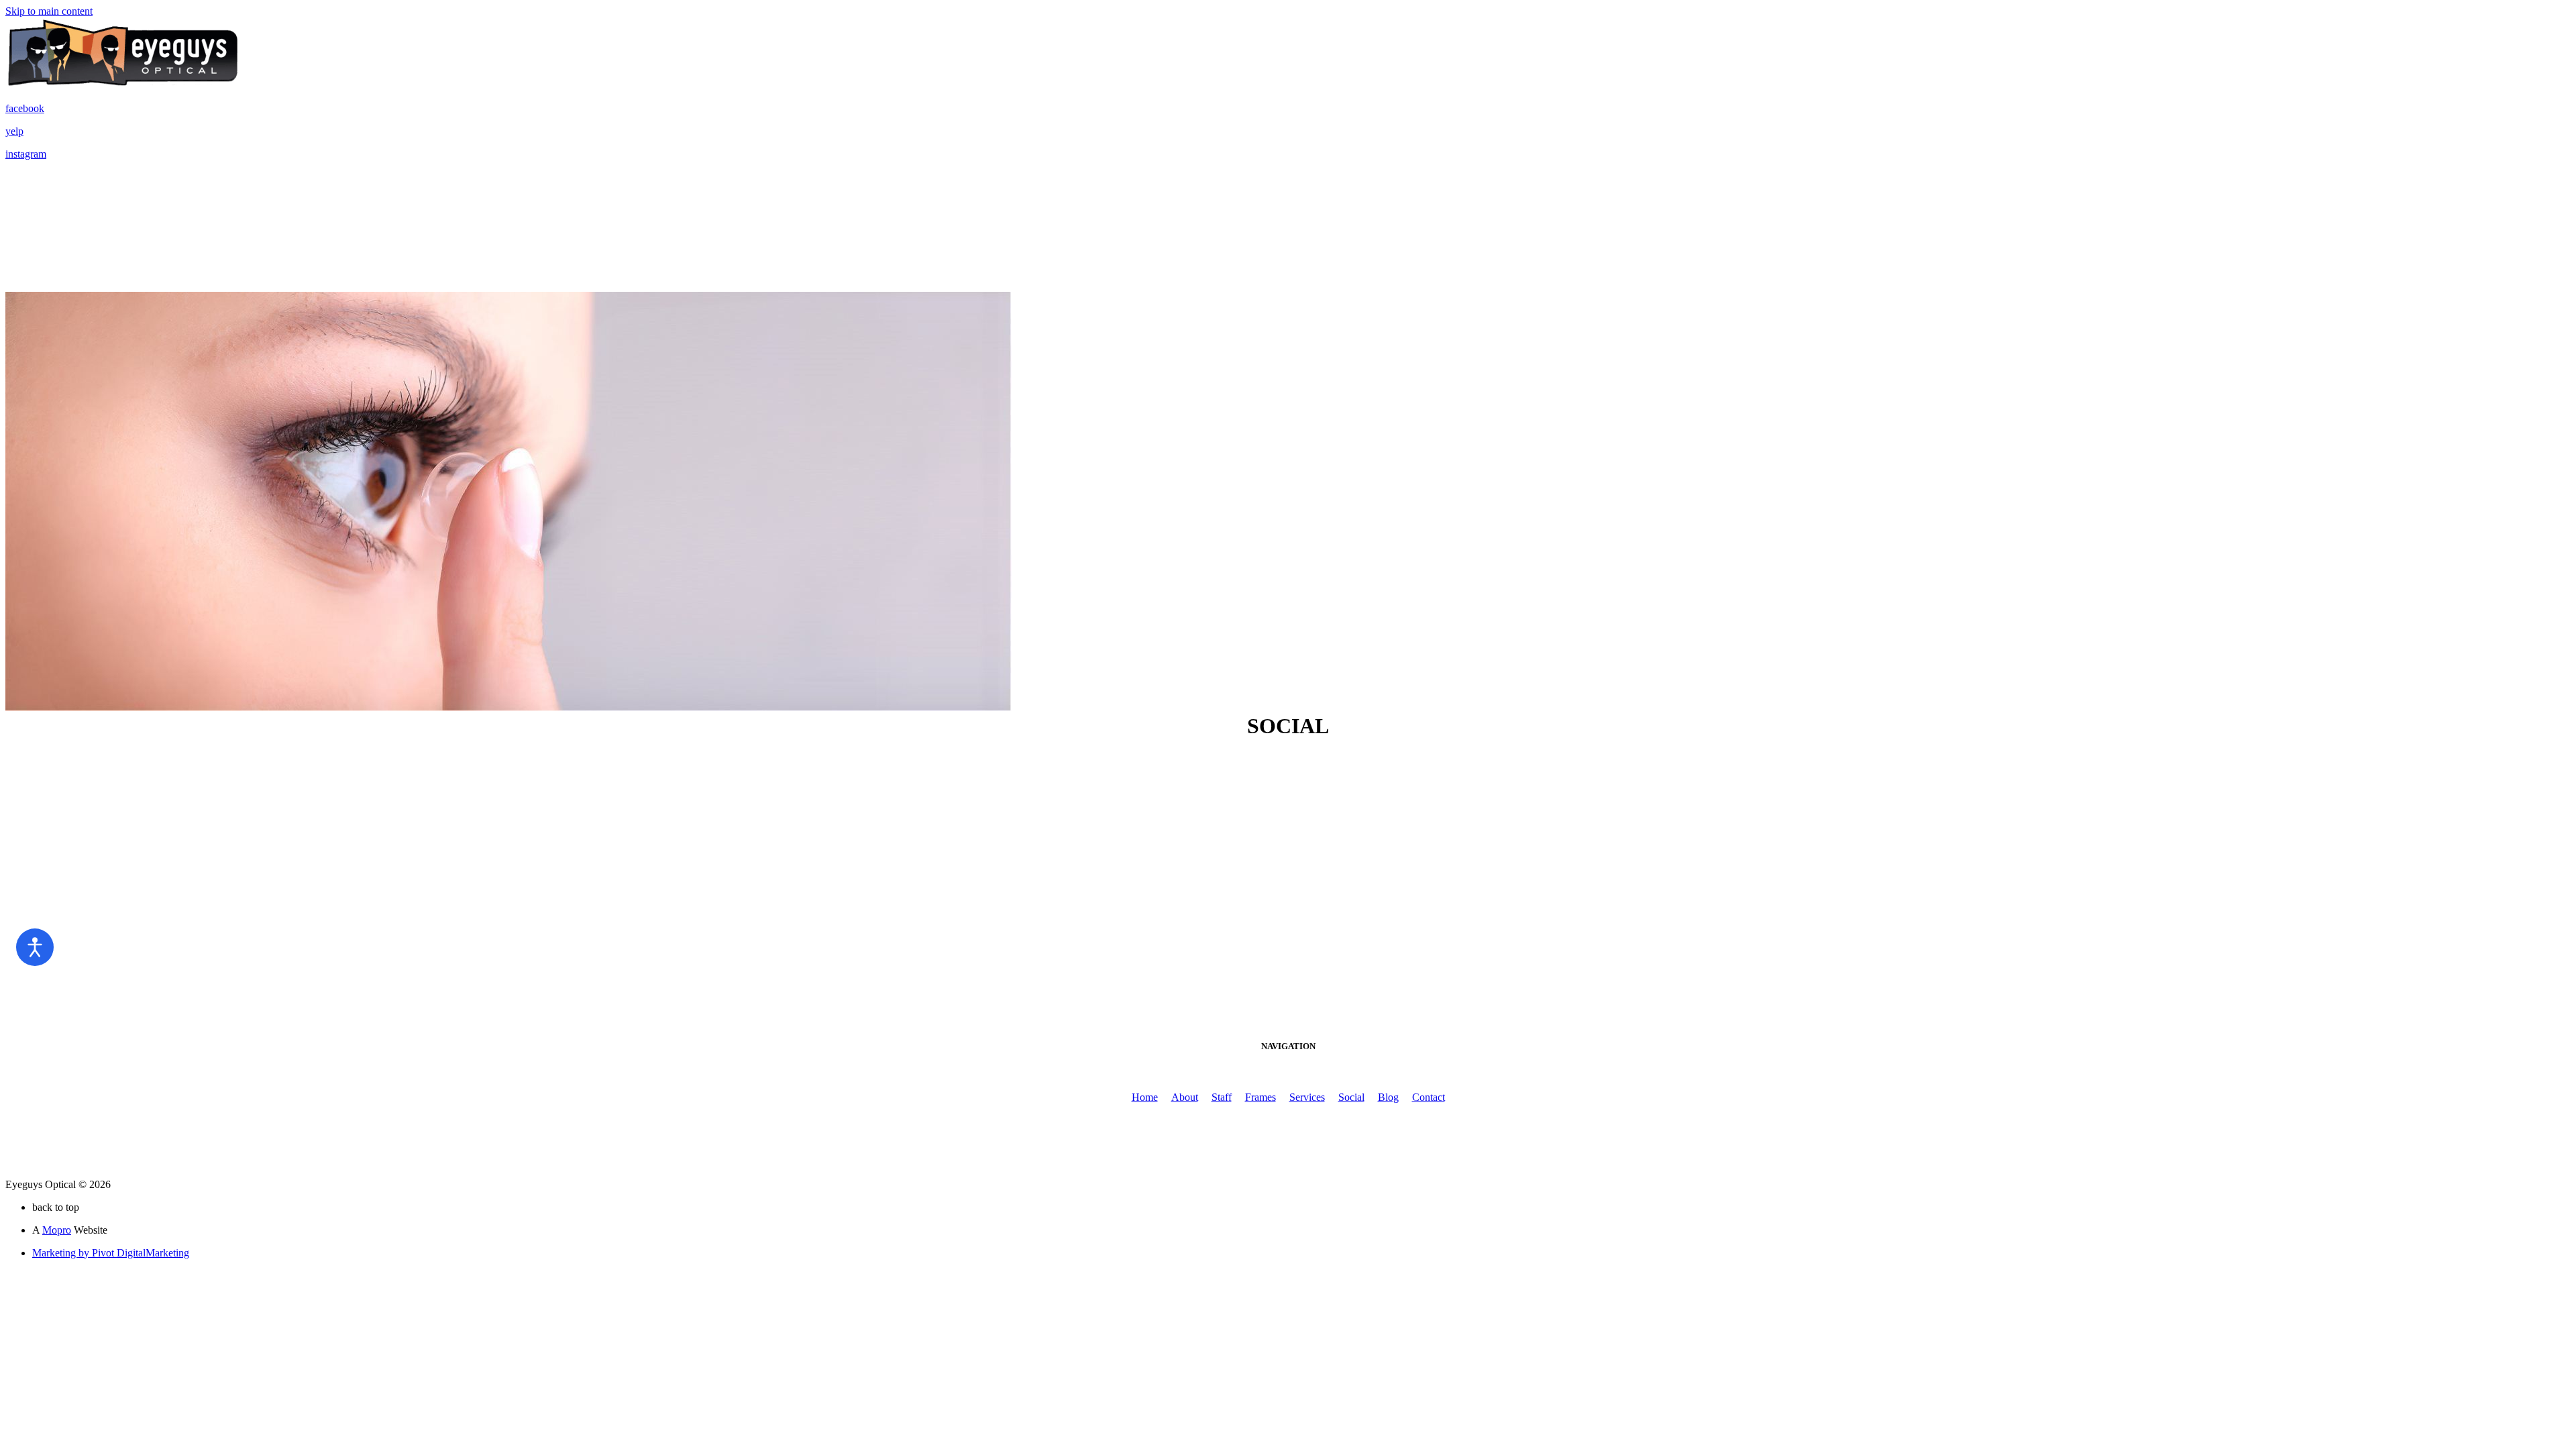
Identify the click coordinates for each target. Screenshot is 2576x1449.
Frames (1260, 1097)
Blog (1388, 1097)
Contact (1429, 1097)
